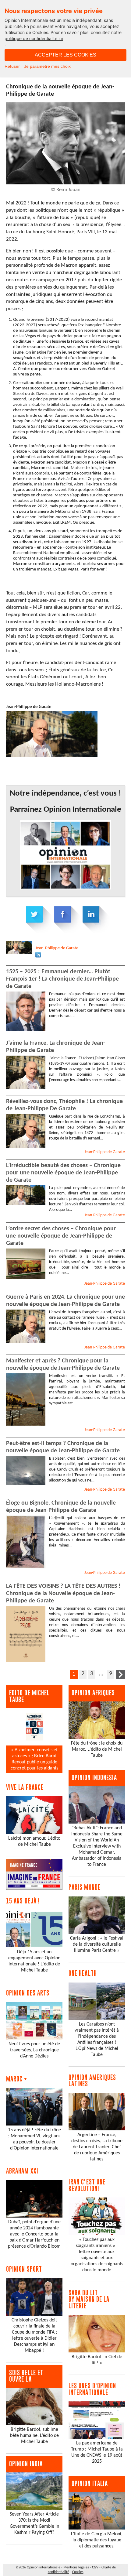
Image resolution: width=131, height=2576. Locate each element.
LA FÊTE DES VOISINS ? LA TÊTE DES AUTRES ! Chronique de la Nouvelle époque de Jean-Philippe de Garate (63, 1594)
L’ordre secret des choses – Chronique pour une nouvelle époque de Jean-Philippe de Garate (61, 1236)
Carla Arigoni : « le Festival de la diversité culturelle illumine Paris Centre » (97, 1944)
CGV (95, 2567)
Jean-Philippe (57, 948)
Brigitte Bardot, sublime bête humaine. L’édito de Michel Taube (34, 2436)
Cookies (78, 2572)
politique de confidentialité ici (34, 38)
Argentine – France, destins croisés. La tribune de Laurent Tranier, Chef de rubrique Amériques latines (97, 2147)
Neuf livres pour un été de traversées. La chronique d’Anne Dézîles (34, 2050)
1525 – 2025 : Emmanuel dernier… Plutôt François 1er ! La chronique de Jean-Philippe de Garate (62, 979)
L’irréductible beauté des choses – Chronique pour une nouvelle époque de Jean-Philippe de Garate (63, 1173)
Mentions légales (76, 2567)
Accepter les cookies (65, 55)
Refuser (12, 66)
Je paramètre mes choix (47, 66)
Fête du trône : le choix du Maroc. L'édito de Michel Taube (97, 1749)
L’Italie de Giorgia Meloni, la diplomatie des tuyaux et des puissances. (97, 2540)
